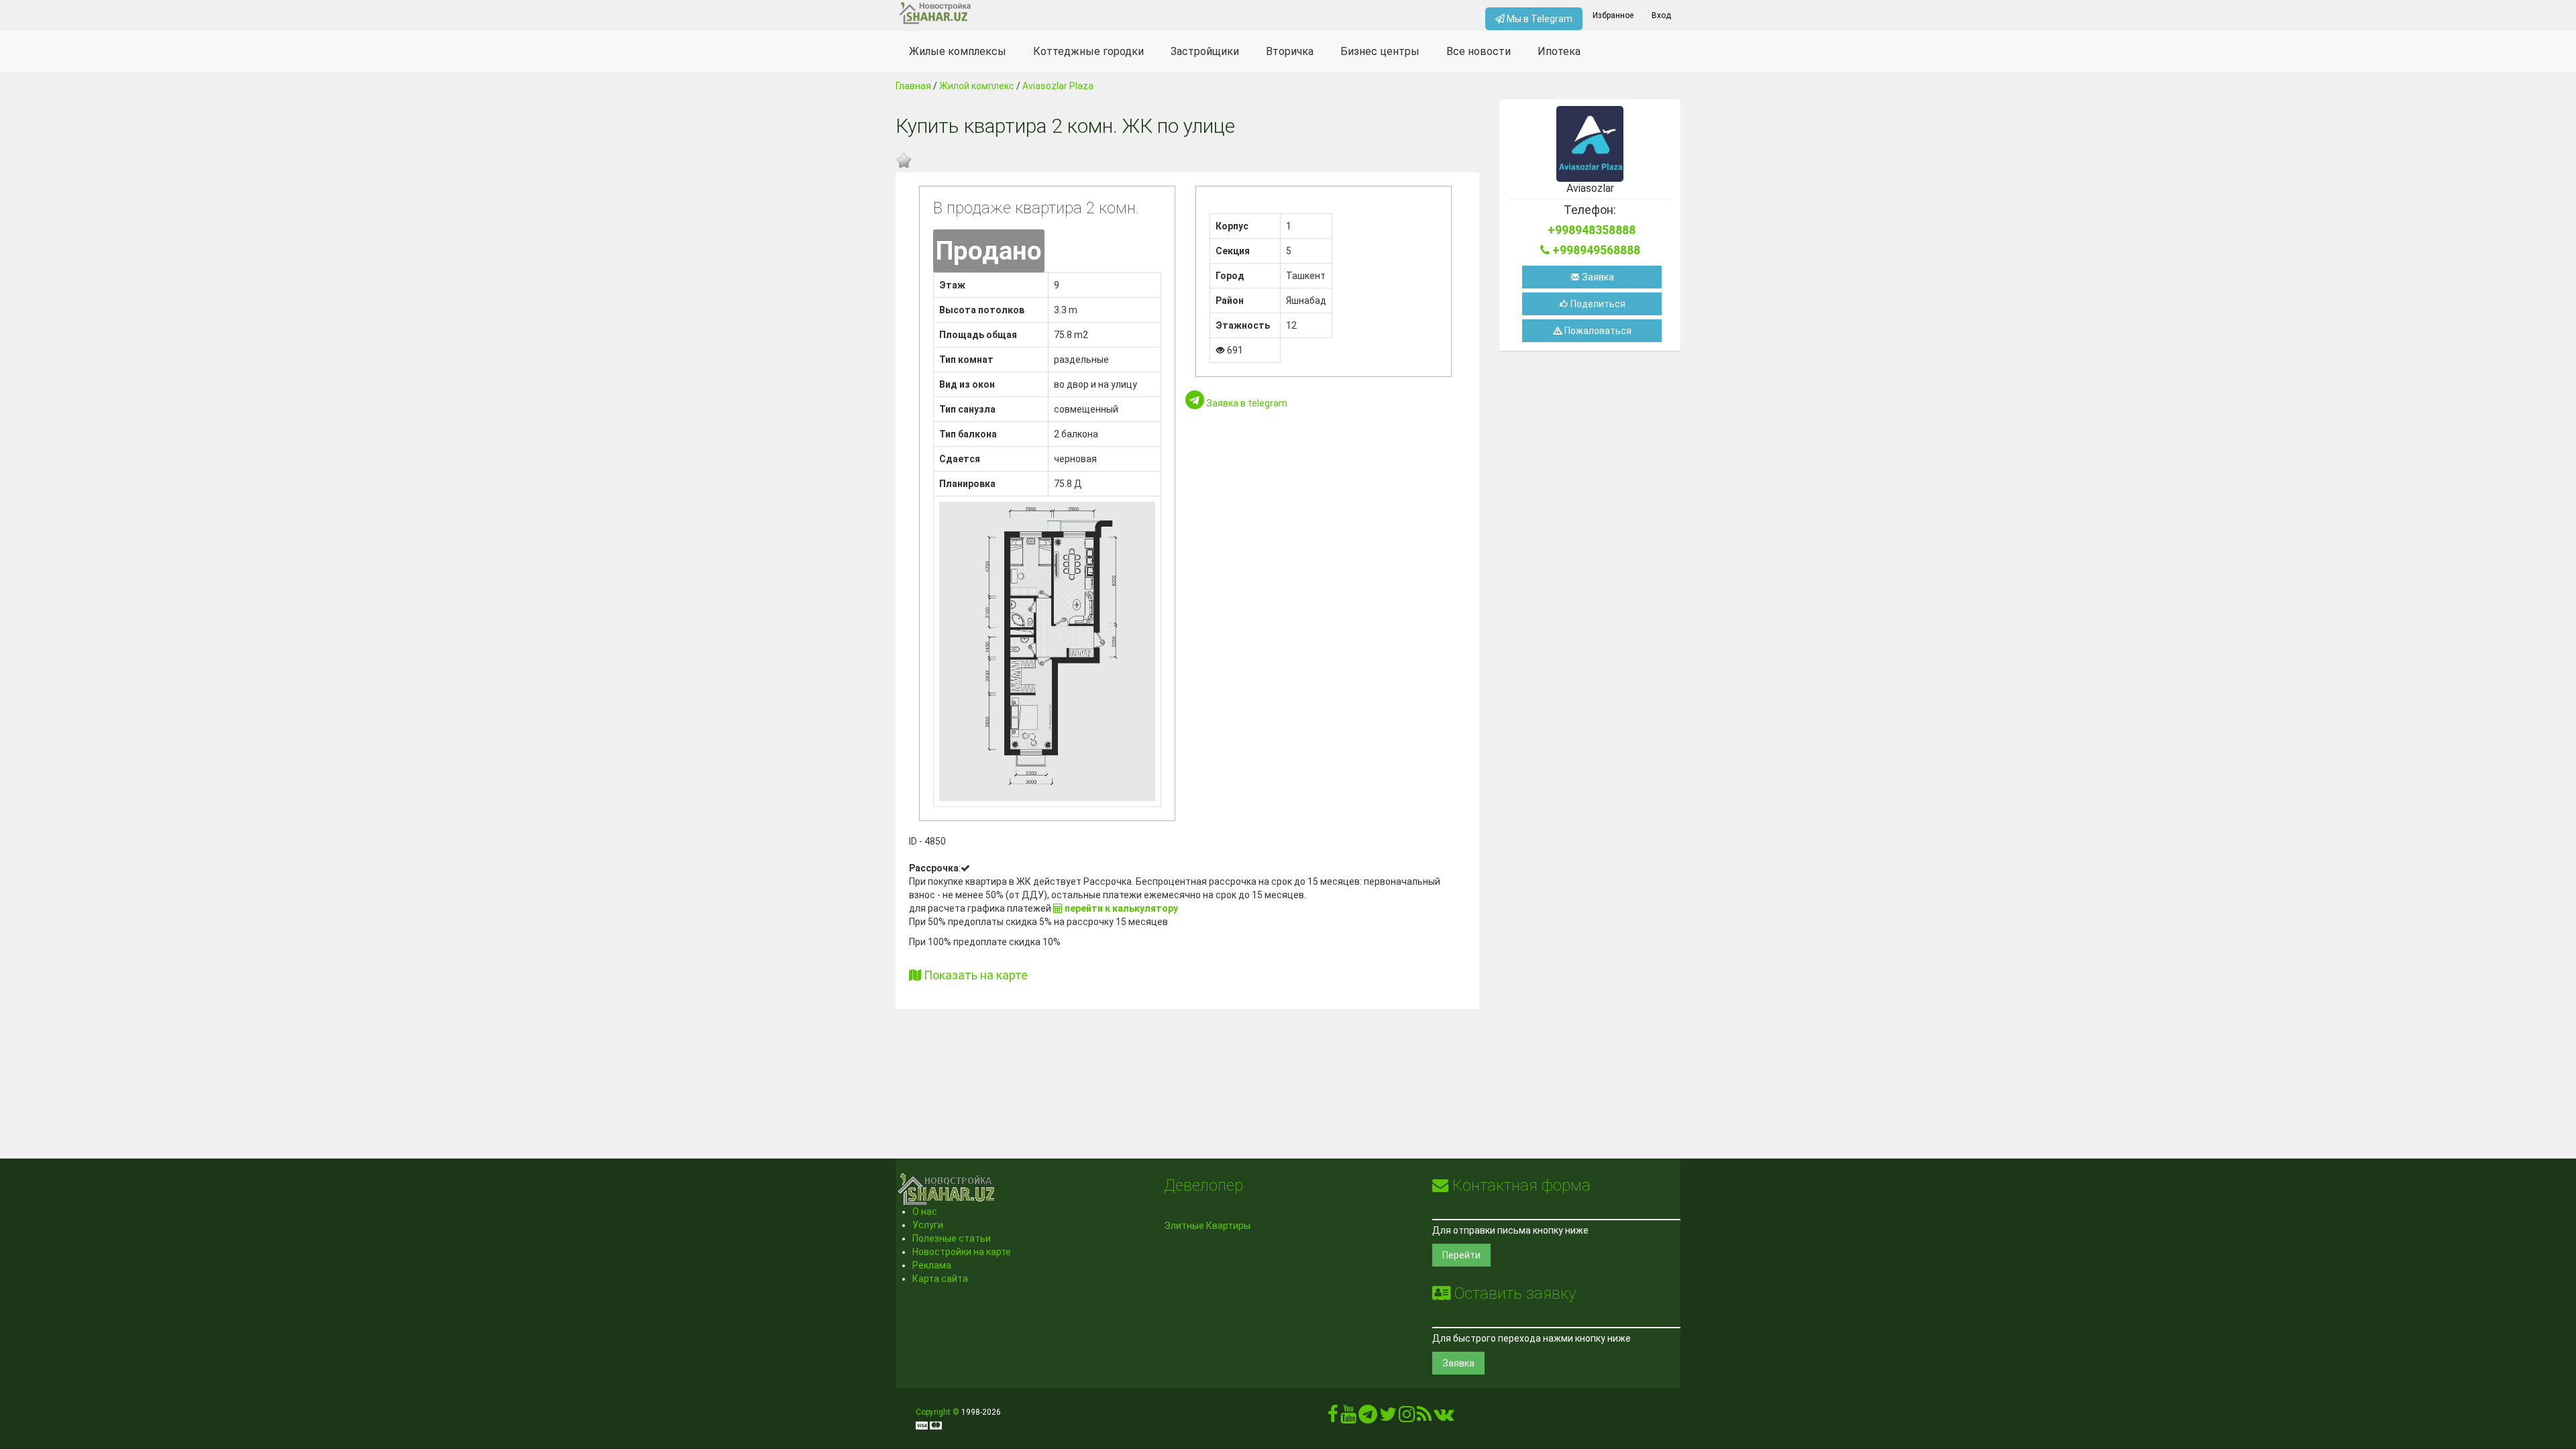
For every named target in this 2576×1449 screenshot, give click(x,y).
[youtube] (1348, 1417)
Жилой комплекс (977, 86)
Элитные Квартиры (1207, 1226)
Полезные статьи (952, 1238)
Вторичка (1290, 51)
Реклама (932, 1265)
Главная (913, 86)
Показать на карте (974, 975)
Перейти (1461, 1255)
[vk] (1444, 1417)
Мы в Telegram (1539, 19)
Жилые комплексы (958, 51)
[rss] (1424, 1417)
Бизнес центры (1380, 51)
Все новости (1479, 51)
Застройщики (1205, 51)
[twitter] (1388, 1417)
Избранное (1613, 15)
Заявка (1597, 277)
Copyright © (937, 1412)
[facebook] (1333, 1417)
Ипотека (1559, 51)
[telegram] (1368, 1417)
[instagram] (1407, 1417)
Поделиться (1597, 304)
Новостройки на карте (962, 1252)
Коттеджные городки (1088, 51)
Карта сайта (940, 1279)
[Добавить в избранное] (904, 161)
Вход (1661, 15)
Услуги (928, 1225)
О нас (925, 1212)
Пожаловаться (1597, 331)
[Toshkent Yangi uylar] (994, 13)
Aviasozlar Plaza (1058, 86)
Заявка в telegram (1246, 403)
